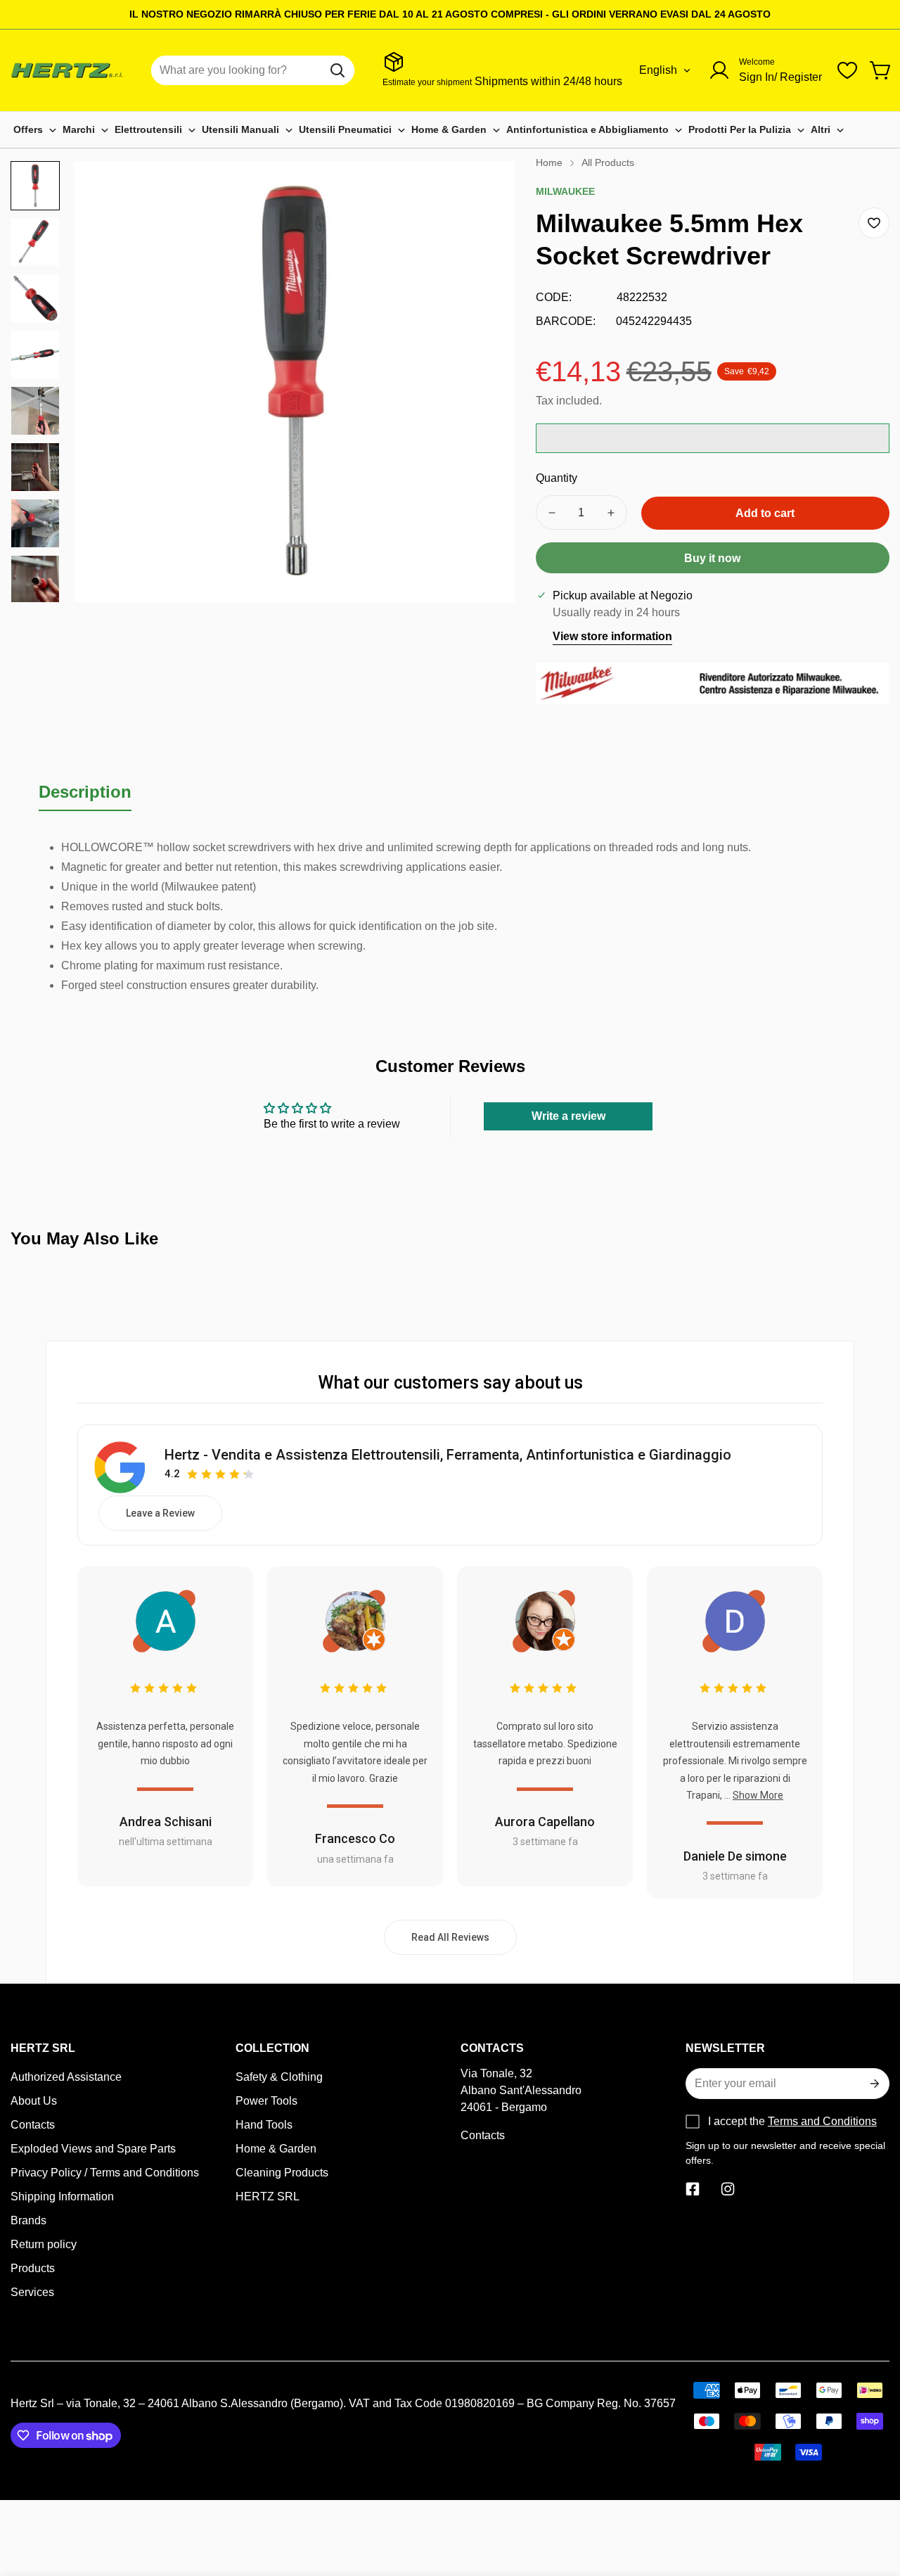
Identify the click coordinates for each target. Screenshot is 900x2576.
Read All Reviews (450, 1937)
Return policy (44, 2244)
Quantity (557, 478)
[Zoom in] (485, 191)
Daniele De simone (735, 1856)
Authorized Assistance (66, 2077)
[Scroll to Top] (873, 2499)
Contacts (33, 2125)
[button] (881, 70)
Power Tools (266, 2101)
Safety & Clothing (279, 2077)
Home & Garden (276, 2149)
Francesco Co (355, 1838)
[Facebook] (693, 2189)
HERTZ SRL (268, 2196)
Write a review (568, 1116)
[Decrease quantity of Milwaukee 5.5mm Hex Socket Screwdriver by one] (552, 512)
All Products (608, 162)
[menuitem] (35, 130)
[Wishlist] (847, 70)
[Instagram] (728, 2189)
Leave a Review (160, 1513)
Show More (758, 1795)
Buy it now (712, 558)
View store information (612, 636)
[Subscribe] (873, 2084)
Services (32, 2292)
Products (33, 2268)
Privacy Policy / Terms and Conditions (105, 2173)
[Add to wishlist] (874, 223)
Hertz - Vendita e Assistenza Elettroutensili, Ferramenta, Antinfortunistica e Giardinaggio (448, 1455)
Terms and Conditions (822, 2121)
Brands (28, 2220)
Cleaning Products (282, 2173)
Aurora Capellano (545, 1822)
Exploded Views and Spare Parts (93, 2149)
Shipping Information (62, 2196)
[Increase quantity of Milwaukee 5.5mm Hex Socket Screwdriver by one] (611, 512)
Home (549, 162)
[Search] (337, 70)
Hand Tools (264, 2125)
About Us (34, 2101)
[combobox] (253, 70)
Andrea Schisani (166, 1822)
